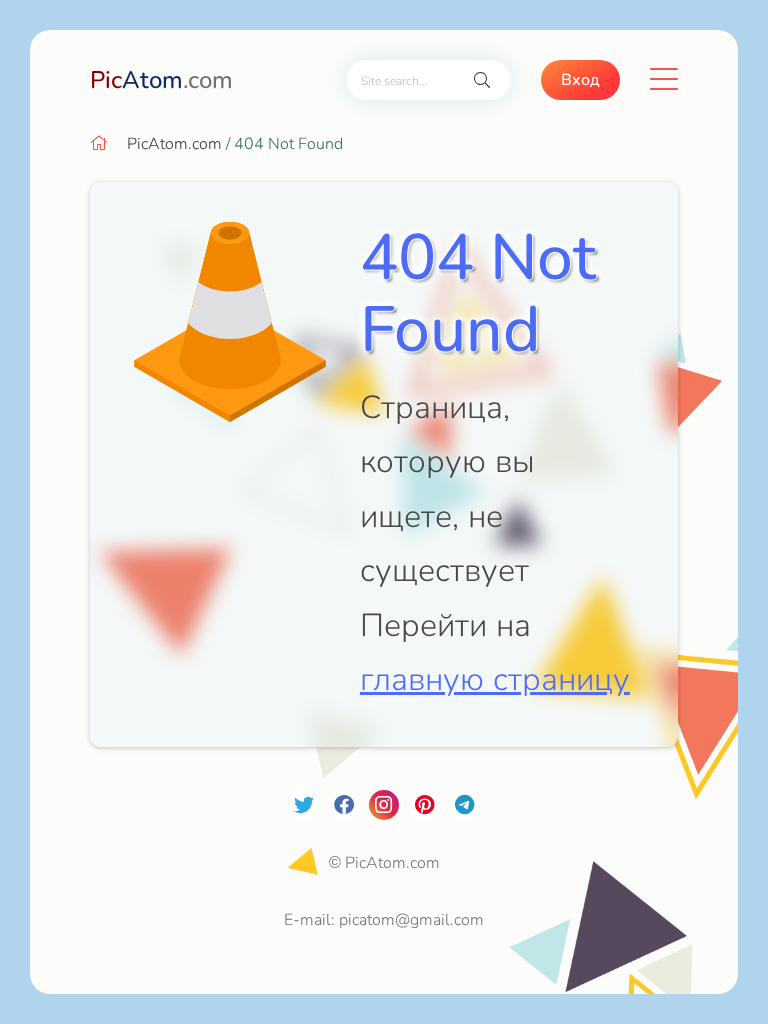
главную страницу (495, 679)
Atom (161, 80)
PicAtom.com (174, 144)
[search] (482, 80)
